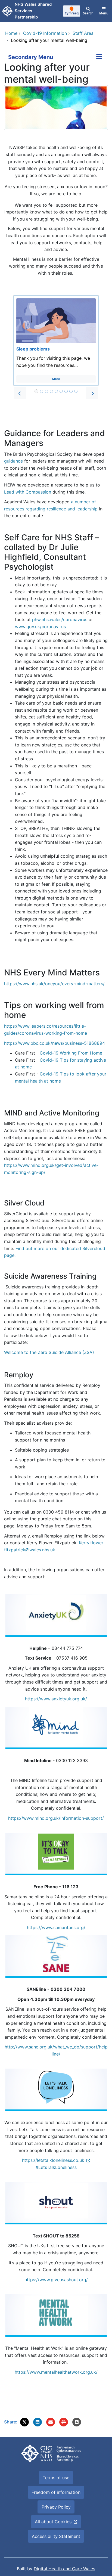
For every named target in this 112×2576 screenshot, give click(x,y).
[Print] (64, 2422)
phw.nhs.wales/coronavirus (60, 619)
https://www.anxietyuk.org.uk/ (56, 1699)
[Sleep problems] (56, 340)
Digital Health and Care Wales (64, 2569)
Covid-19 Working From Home (71, 1053)
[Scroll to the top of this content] (77, 2422)
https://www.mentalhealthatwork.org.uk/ (56, 2372)
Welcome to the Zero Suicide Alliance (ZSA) (49, 1352)
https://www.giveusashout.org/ (56, 2280)
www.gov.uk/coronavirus (40, 627)
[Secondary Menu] (99, 57)
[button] (20, 393)
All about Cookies (53, 2522)
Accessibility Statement (56, 2536)
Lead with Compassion (28, 492)
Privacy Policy (56, 2507)
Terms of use (56, 2478)
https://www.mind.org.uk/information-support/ (56, 1818)
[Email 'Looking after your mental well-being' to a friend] (51, 2422)
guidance (14, 461)
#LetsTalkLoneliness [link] (56, 2167)
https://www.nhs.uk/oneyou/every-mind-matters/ (54, 984)
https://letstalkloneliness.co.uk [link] (53, 2160)
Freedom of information (56, 2492)
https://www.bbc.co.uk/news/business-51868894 (55, 1043)
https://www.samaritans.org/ (56, 1927)
